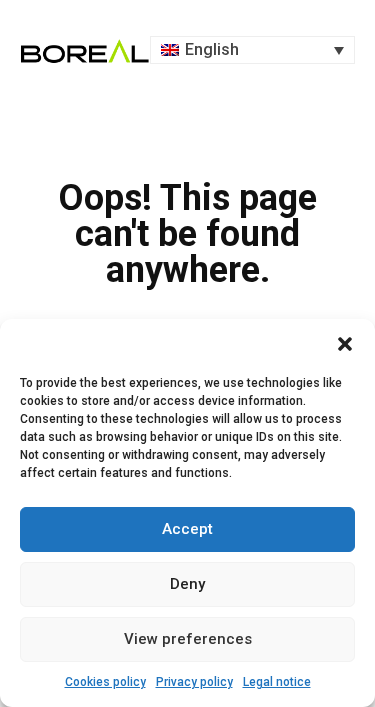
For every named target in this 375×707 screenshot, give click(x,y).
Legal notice (277, 682)
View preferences (188, 639)
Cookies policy (105, 682)
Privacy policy (194, 682)
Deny (187, 584)
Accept (187, 529)
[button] (345, 344)
